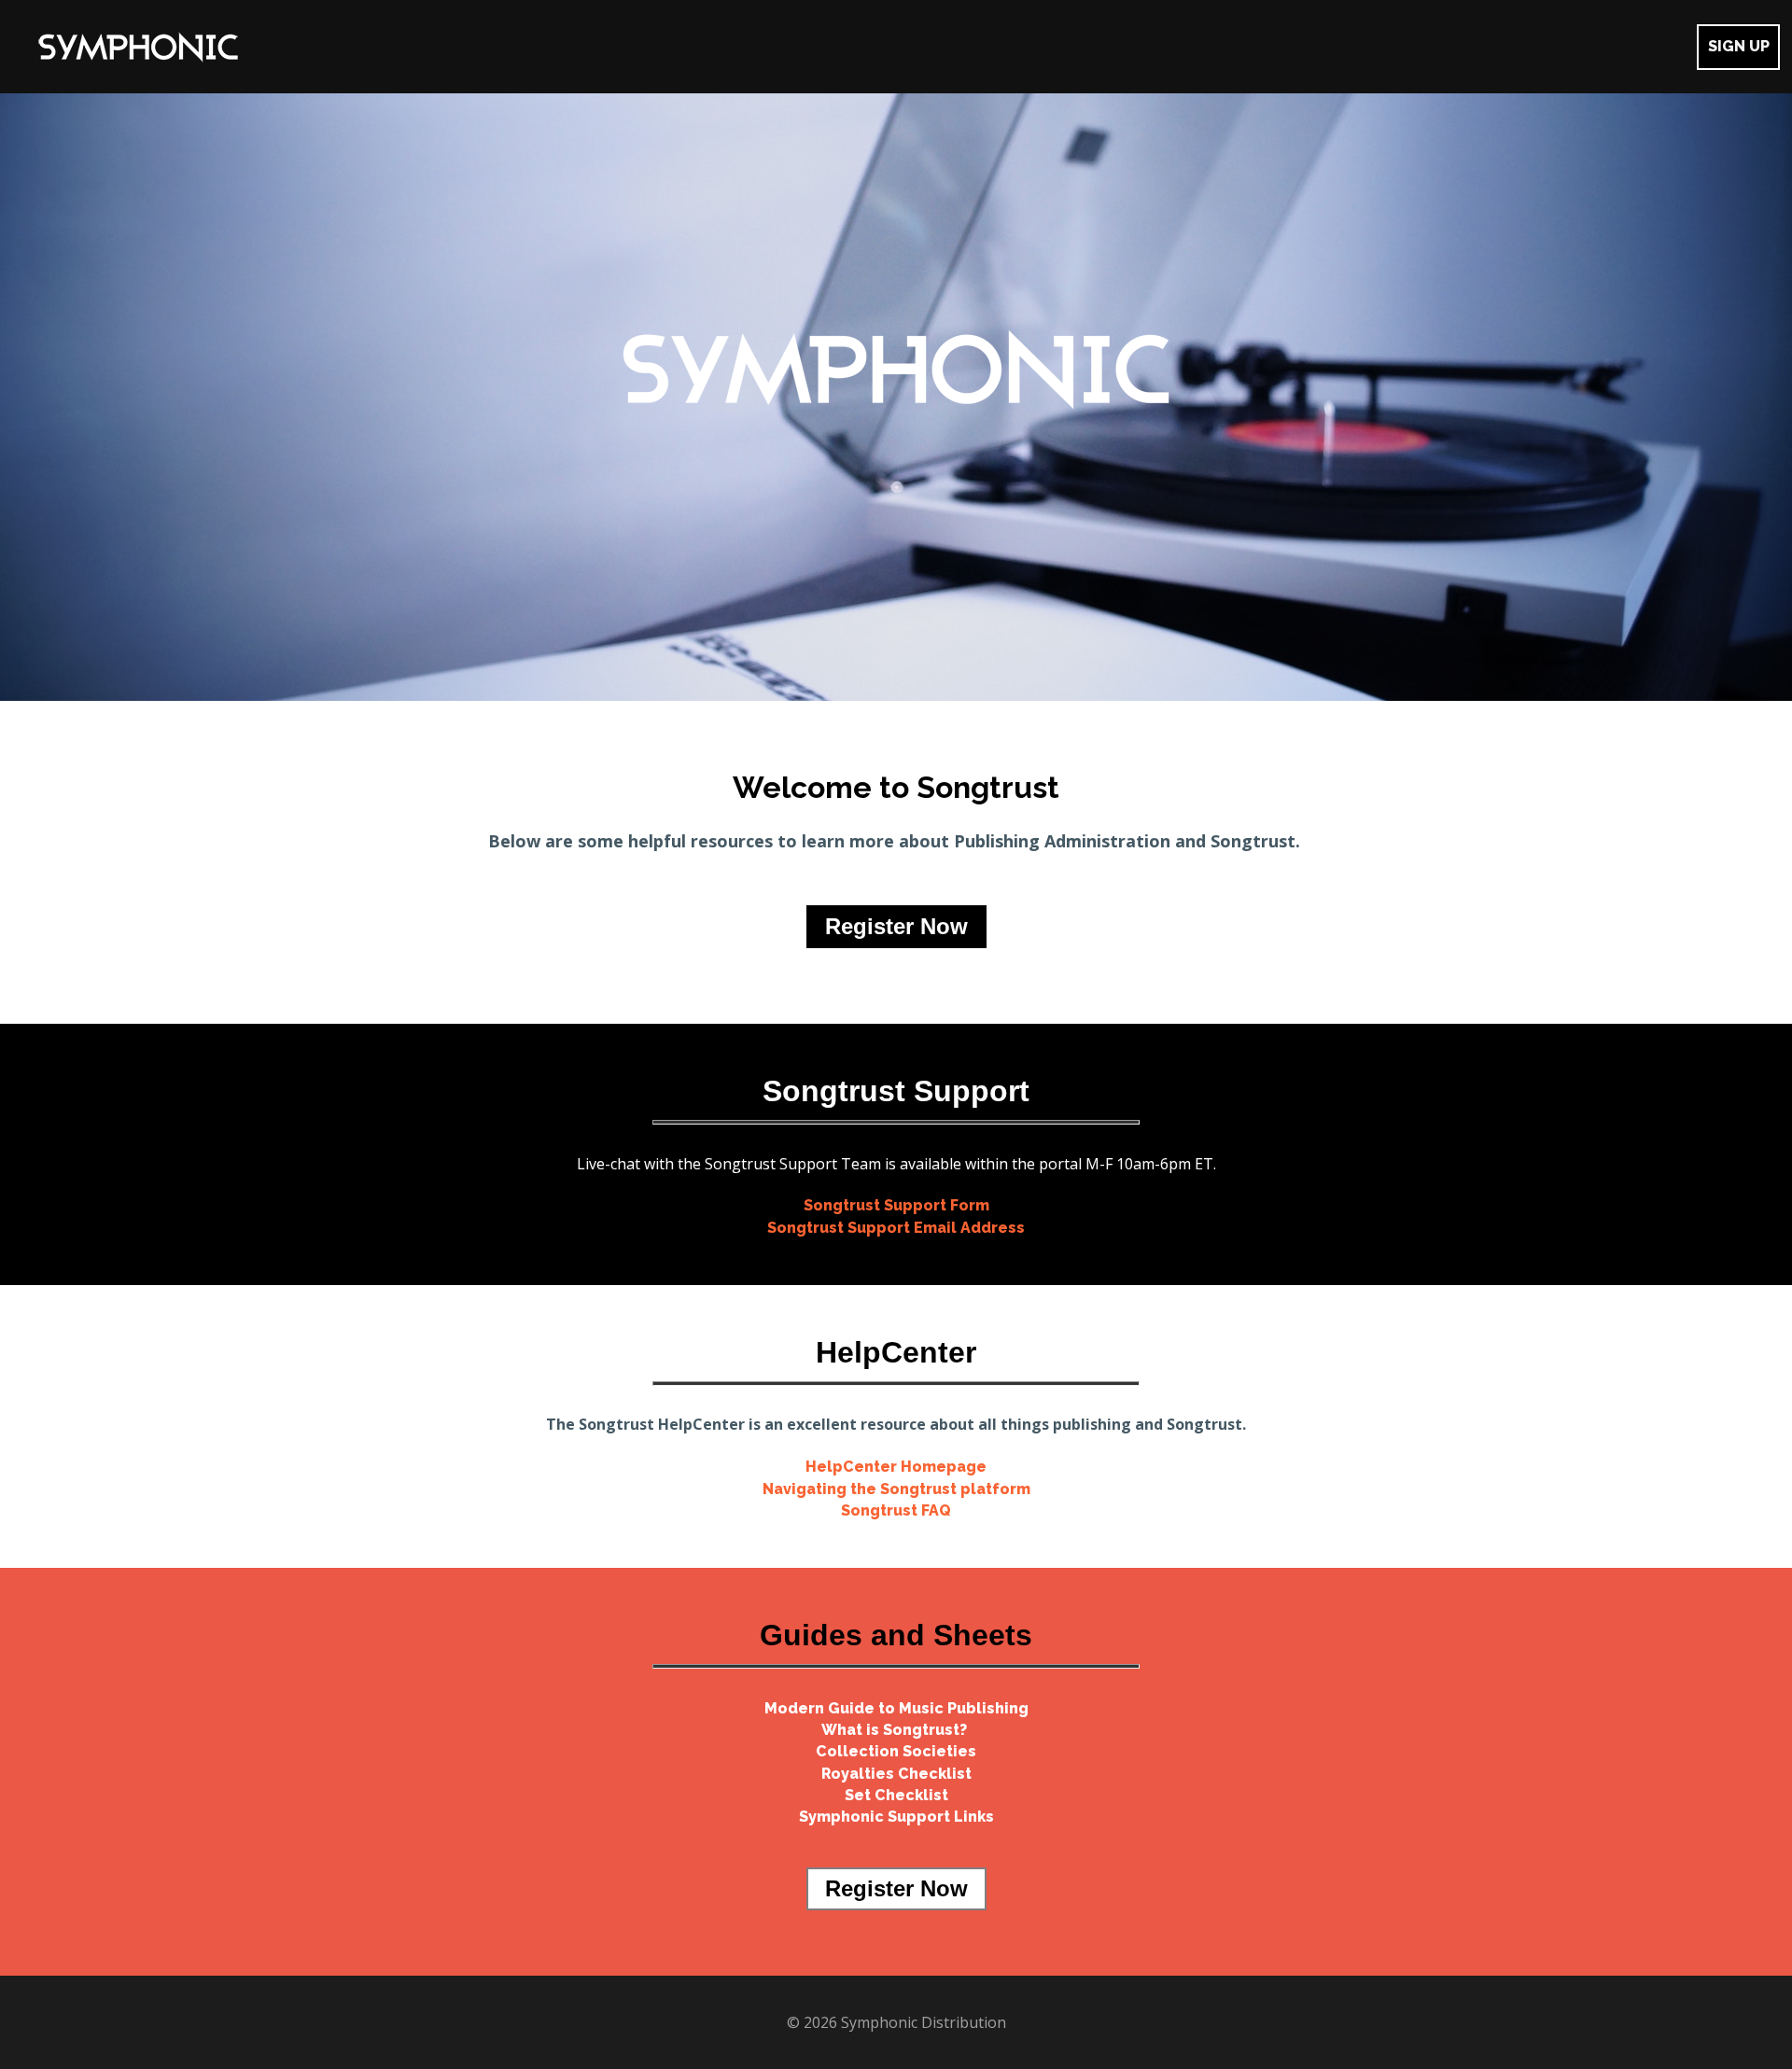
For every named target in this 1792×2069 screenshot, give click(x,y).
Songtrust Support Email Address (896, 1228)
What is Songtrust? (896, 1730)
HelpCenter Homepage (896, 1467)
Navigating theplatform (896, 1489)
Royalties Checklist (896, 1774)
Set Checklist (896, 1795)
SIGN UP (1739, 46)
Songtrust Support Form (896, 1205)
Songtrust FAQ (896, 1510)
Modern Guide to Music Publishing (896, 1708)
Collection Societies (896, 1751)
